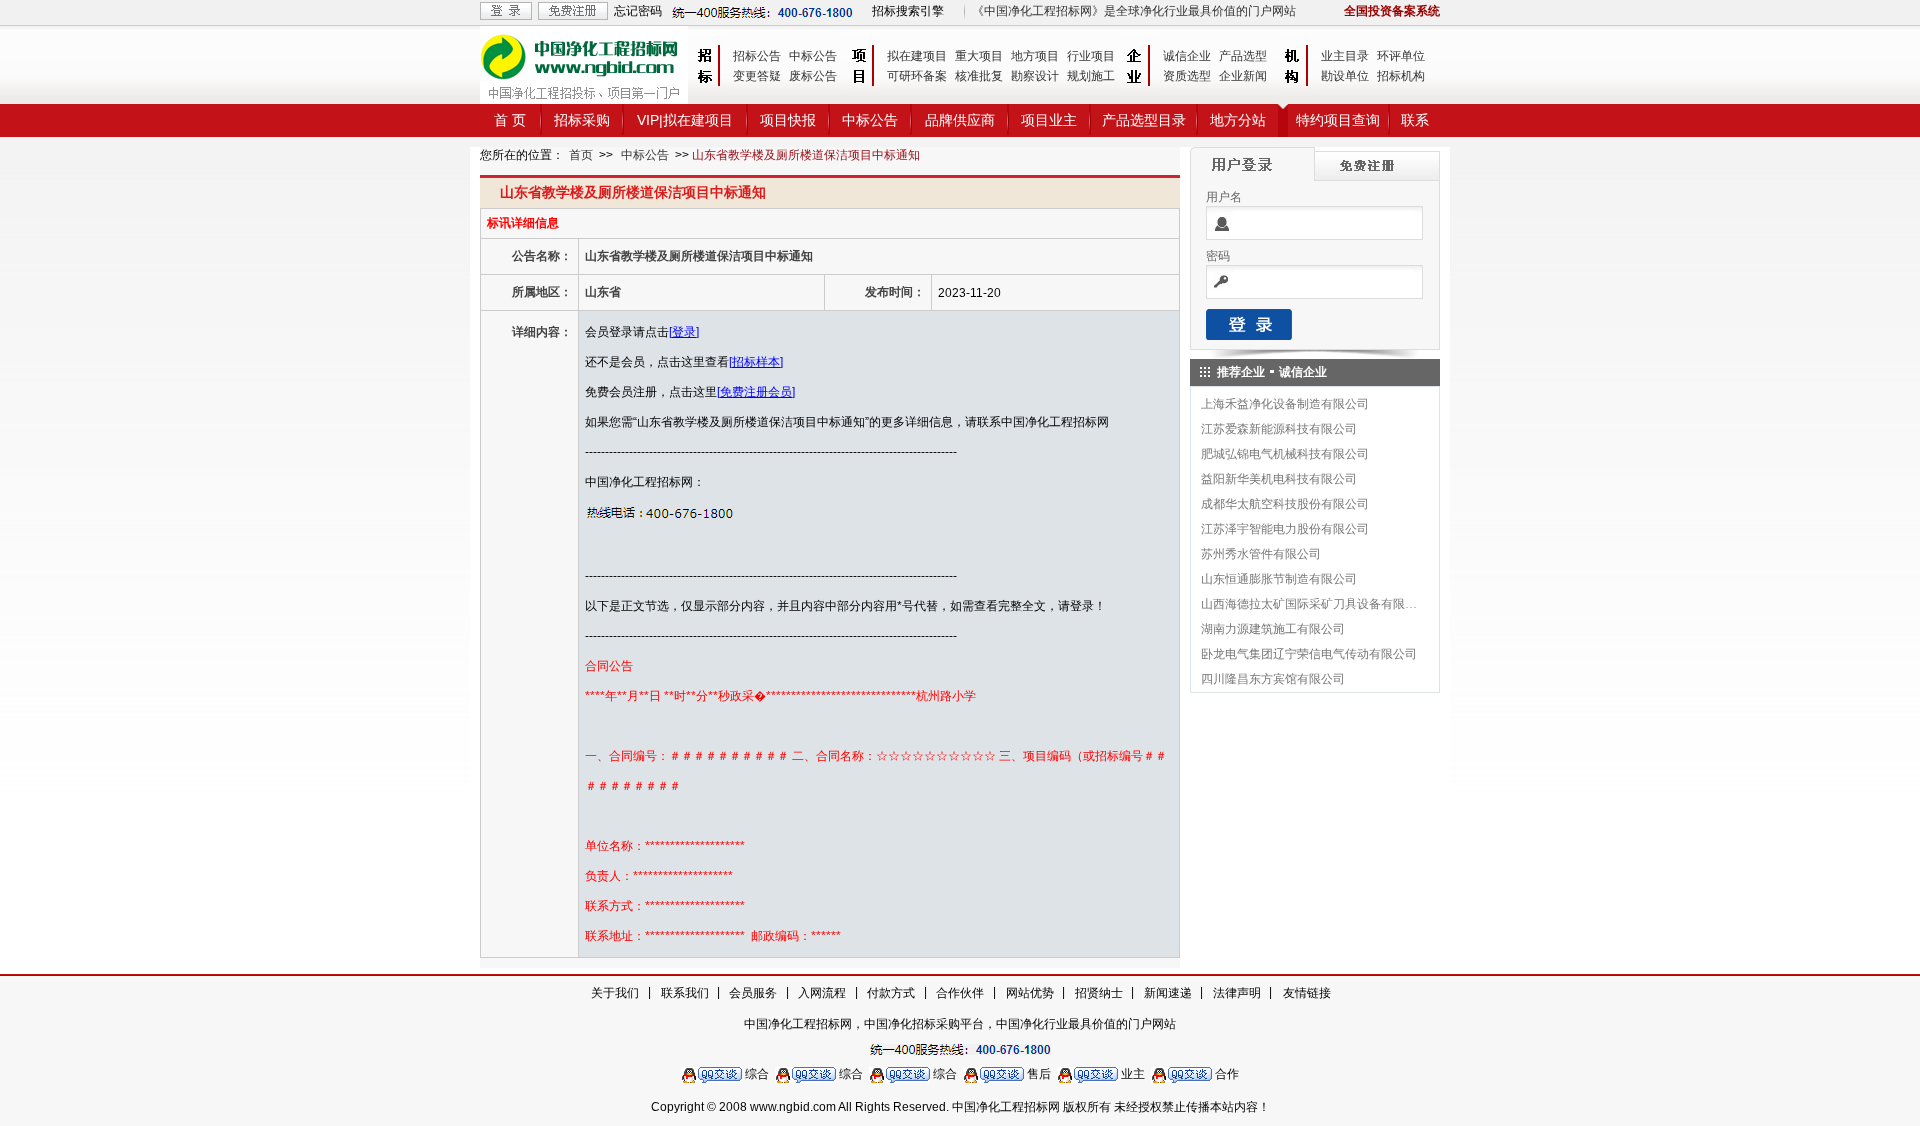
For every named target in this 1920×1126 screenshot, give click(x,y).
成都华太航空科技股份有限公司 (1285, 504)
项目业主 (1049, 120)
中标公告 (813, 56)
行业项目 (1091, 56)
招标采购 (582, 120)
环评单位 (1401, 56)
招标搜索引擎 (908, 11)
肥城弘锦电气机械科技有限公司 (1285, 454)
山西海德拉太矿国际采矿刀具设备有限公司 (1310, 604)
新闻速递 (1168, 993)
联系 (1415, 120)
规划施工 (1091, 76)
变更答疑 (757, 76)
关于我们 (615, 993)
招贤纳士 (1099, 993)
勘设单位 (1345, 76)
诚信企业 (1187, 56)
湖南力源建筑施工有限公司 (1273, 629)
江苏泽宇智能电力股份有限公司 (1285, 529)
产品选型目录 (1144, 120)
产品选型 (1243, 56)
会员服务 (753, 993)
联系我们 (685, 993)
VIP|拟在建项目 (685, 120)
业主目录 (1345, 56)
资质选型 (1187, 76)
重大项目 (979, 56)
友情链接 (1307, 993)
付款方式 (891, 993)
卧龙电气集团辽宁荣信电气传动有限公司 (1309, 654)
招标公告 (757, 56)
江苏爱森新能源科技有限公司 (1279, 429)
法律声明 (1237, 993)
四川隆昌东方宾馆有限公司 (1273, 679)
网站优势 (1030, 993)
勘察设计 (1035, 76)
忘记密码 (638, 11)
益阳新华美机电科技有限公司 (1279, 479)
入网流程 (822, 993)
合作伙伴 (960, 993)
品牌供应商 (960, 120)
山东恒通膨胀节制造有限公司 (1279, 579)
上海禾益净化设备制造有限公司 (1285, 404)
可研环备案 (917, 76)
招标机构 (1401, 76)
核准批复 (979, 76)
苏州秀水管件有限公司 (1261, 554)
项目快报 (788, 120)
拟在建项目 (917, 56)
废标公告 (813, 76)
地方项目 (1035, 56)
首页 (581, 155)
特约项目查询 (1338, 120)
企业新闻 (1243, 76)
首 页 (510, 120)
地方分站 (1238, 120)
